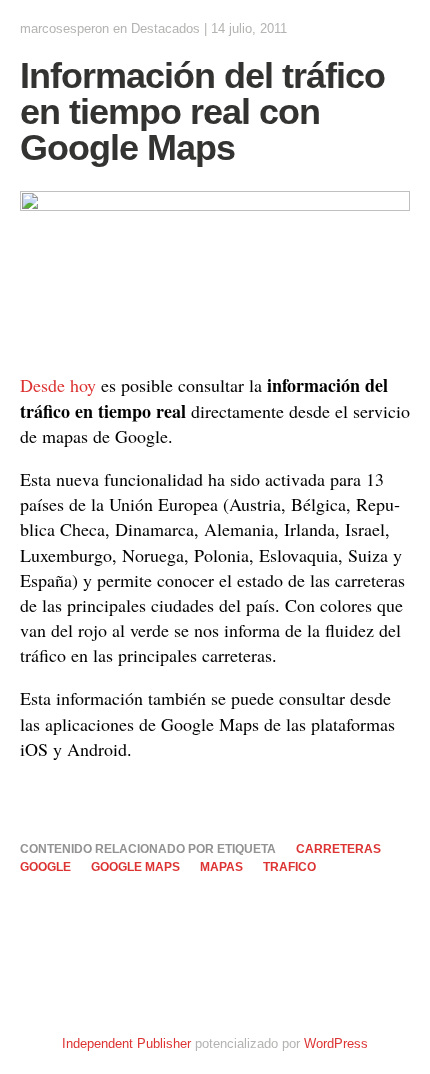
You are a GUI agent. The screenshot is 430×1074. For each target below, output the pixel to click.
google (45, 867)
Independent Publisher (126, 1043)
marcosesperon (64, 28)
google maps (135, 867)
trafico (289, 867)
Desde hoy (58, 385)
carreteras (338, 849)
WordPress (336, 1043)
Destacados (165, 28)
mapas (221, 867)
